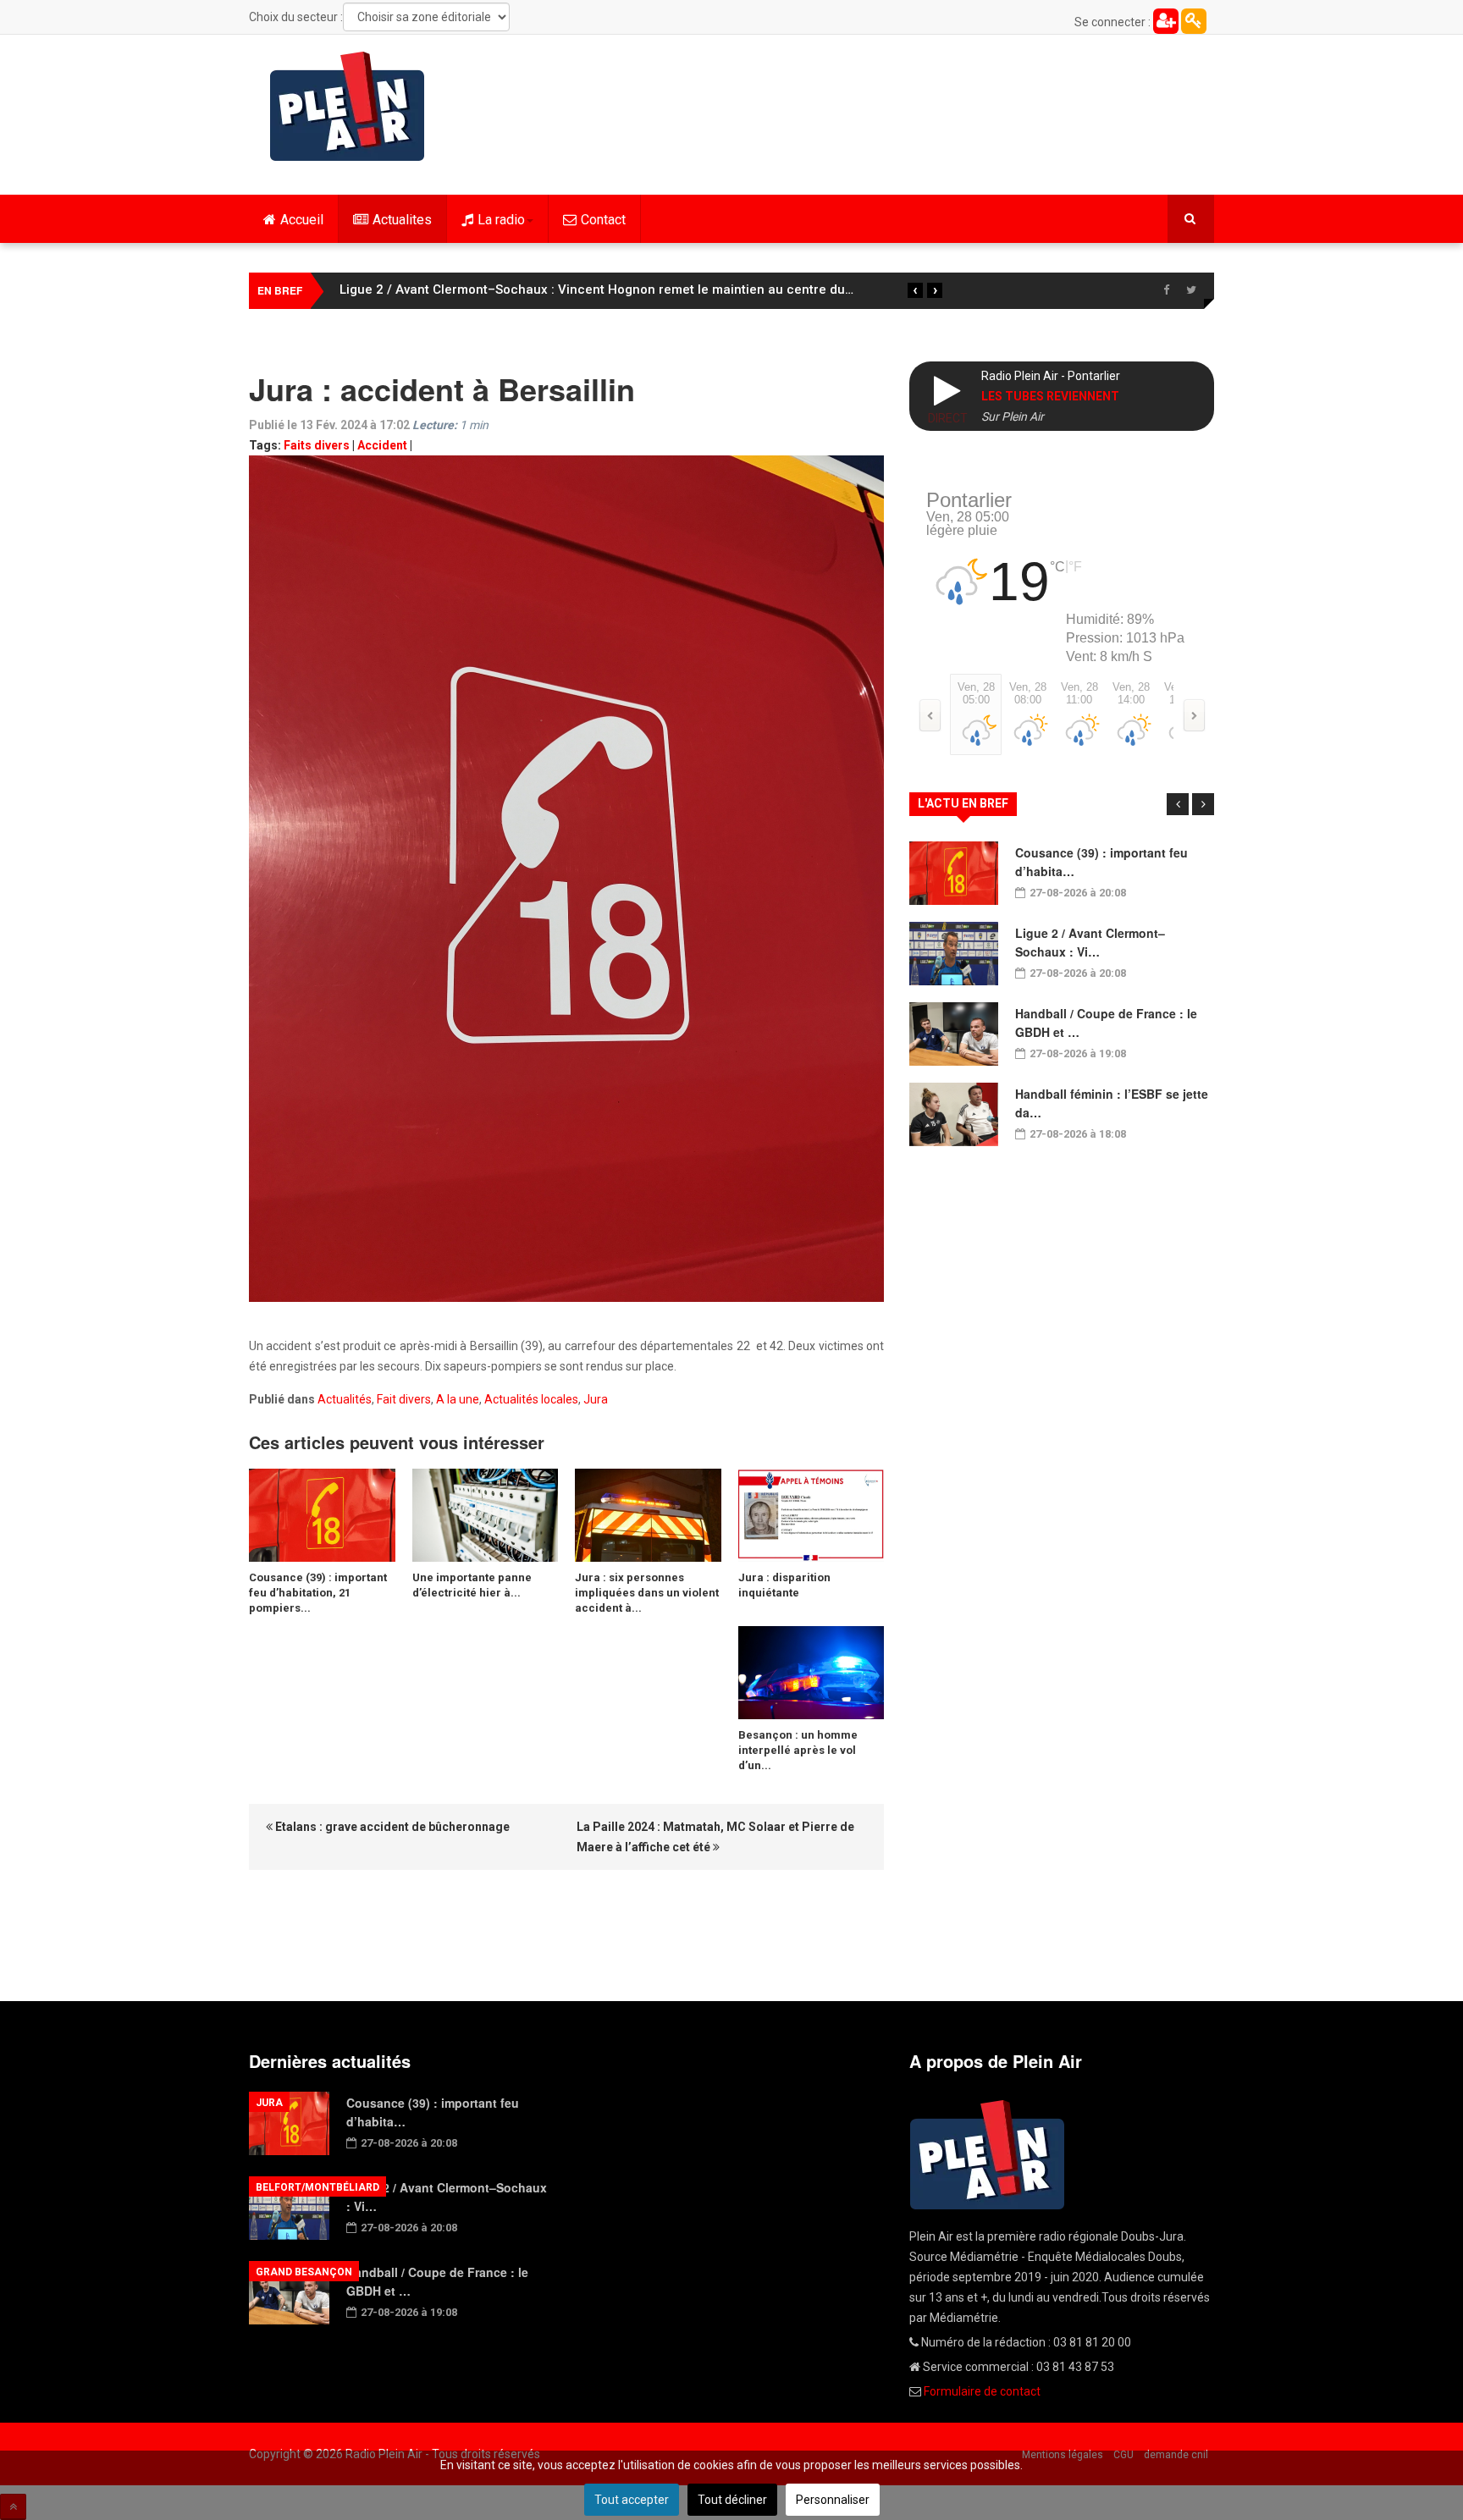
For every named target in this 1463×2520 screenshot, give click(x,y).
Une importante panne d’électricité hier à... (472, 1585)
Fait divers (404, 1399)
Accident (382, 445)
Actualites (402, 220)
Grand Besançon (304, 2272)
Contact (603, 220)
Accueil (302, 220)
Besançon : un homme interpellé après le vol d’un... (798, 1750)
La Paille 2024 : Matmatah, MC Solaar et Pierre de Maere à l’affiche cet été (715, 1837)
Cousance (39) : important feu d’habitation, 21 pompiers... (318, 1593)
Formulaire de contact (982, 2391)
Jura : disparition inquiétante (784, 1585)
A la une (458, 1399)
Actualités (345, 1399)
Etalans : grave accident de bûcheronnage (391, 1827)
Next (1203, 804)
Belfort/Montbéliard (317, 2187)
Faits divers (317, 445)
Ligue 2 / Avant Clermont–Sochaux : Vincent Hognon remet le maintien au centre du (596, 289)
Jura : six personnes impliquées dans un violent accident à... (647, 1593)
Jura (596, 1399)
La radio (501, 220)
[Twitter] (1191, 290)
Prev (1178, 804)
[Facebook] (1166, 290)
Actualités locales (531, 1399)
